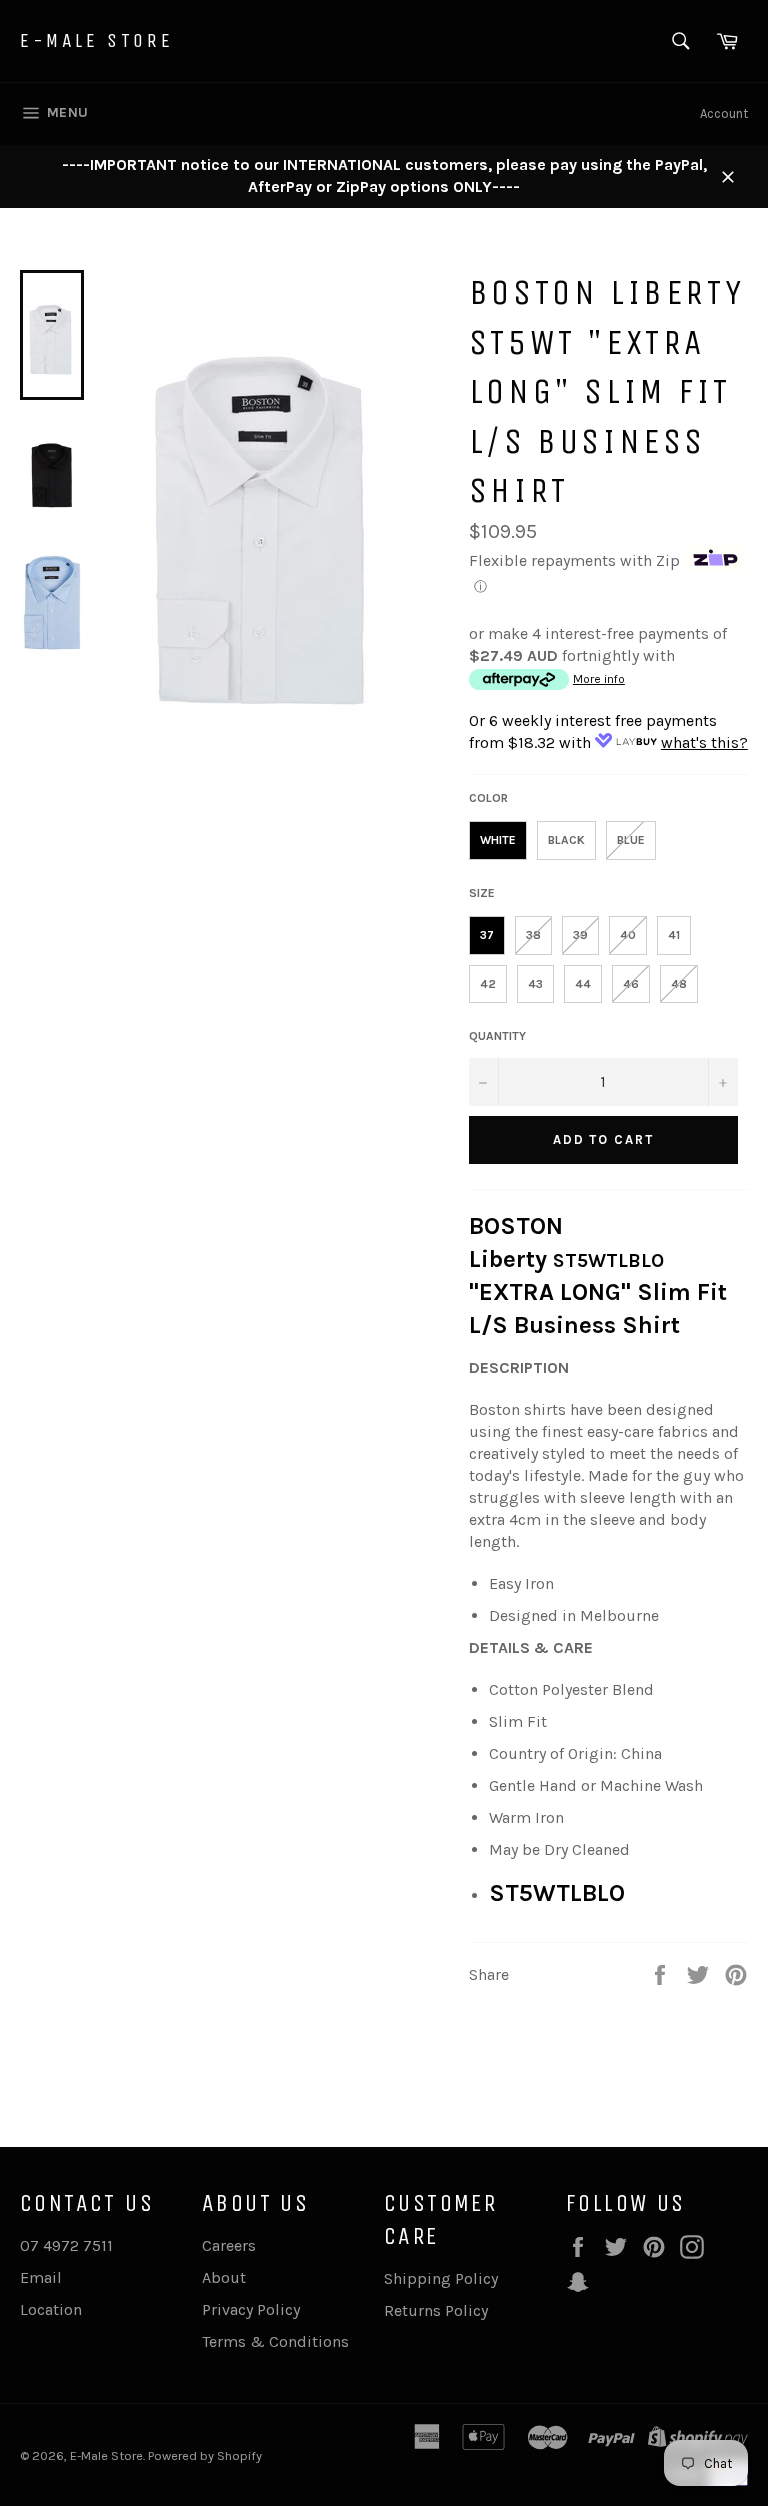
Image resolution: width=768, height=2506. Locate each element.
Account (724, 113)
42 (488, 984)
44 (583, 984)
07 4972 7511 (66, 2245)
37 (487, 935)
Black (566, 840)
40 (628, 935)
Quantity (497, 1036)
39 (580, 935)
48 (679, 984)
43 (535, 984)
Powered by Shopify (205, 2455)
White (498, 840)
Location (51, 2309)
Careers (229, 2245)
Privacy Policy (251, 2309)
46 (631, 984)
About (224, 2277)
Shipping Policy (441, 2278)
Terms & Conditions (275, 2341)
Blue (631, 840)
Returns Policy (436, 2310)
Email (41, 2277)
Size (482, 893)
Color (488, 798)
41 (674, 935)
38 (533, 935)
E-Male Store (96, 40)
